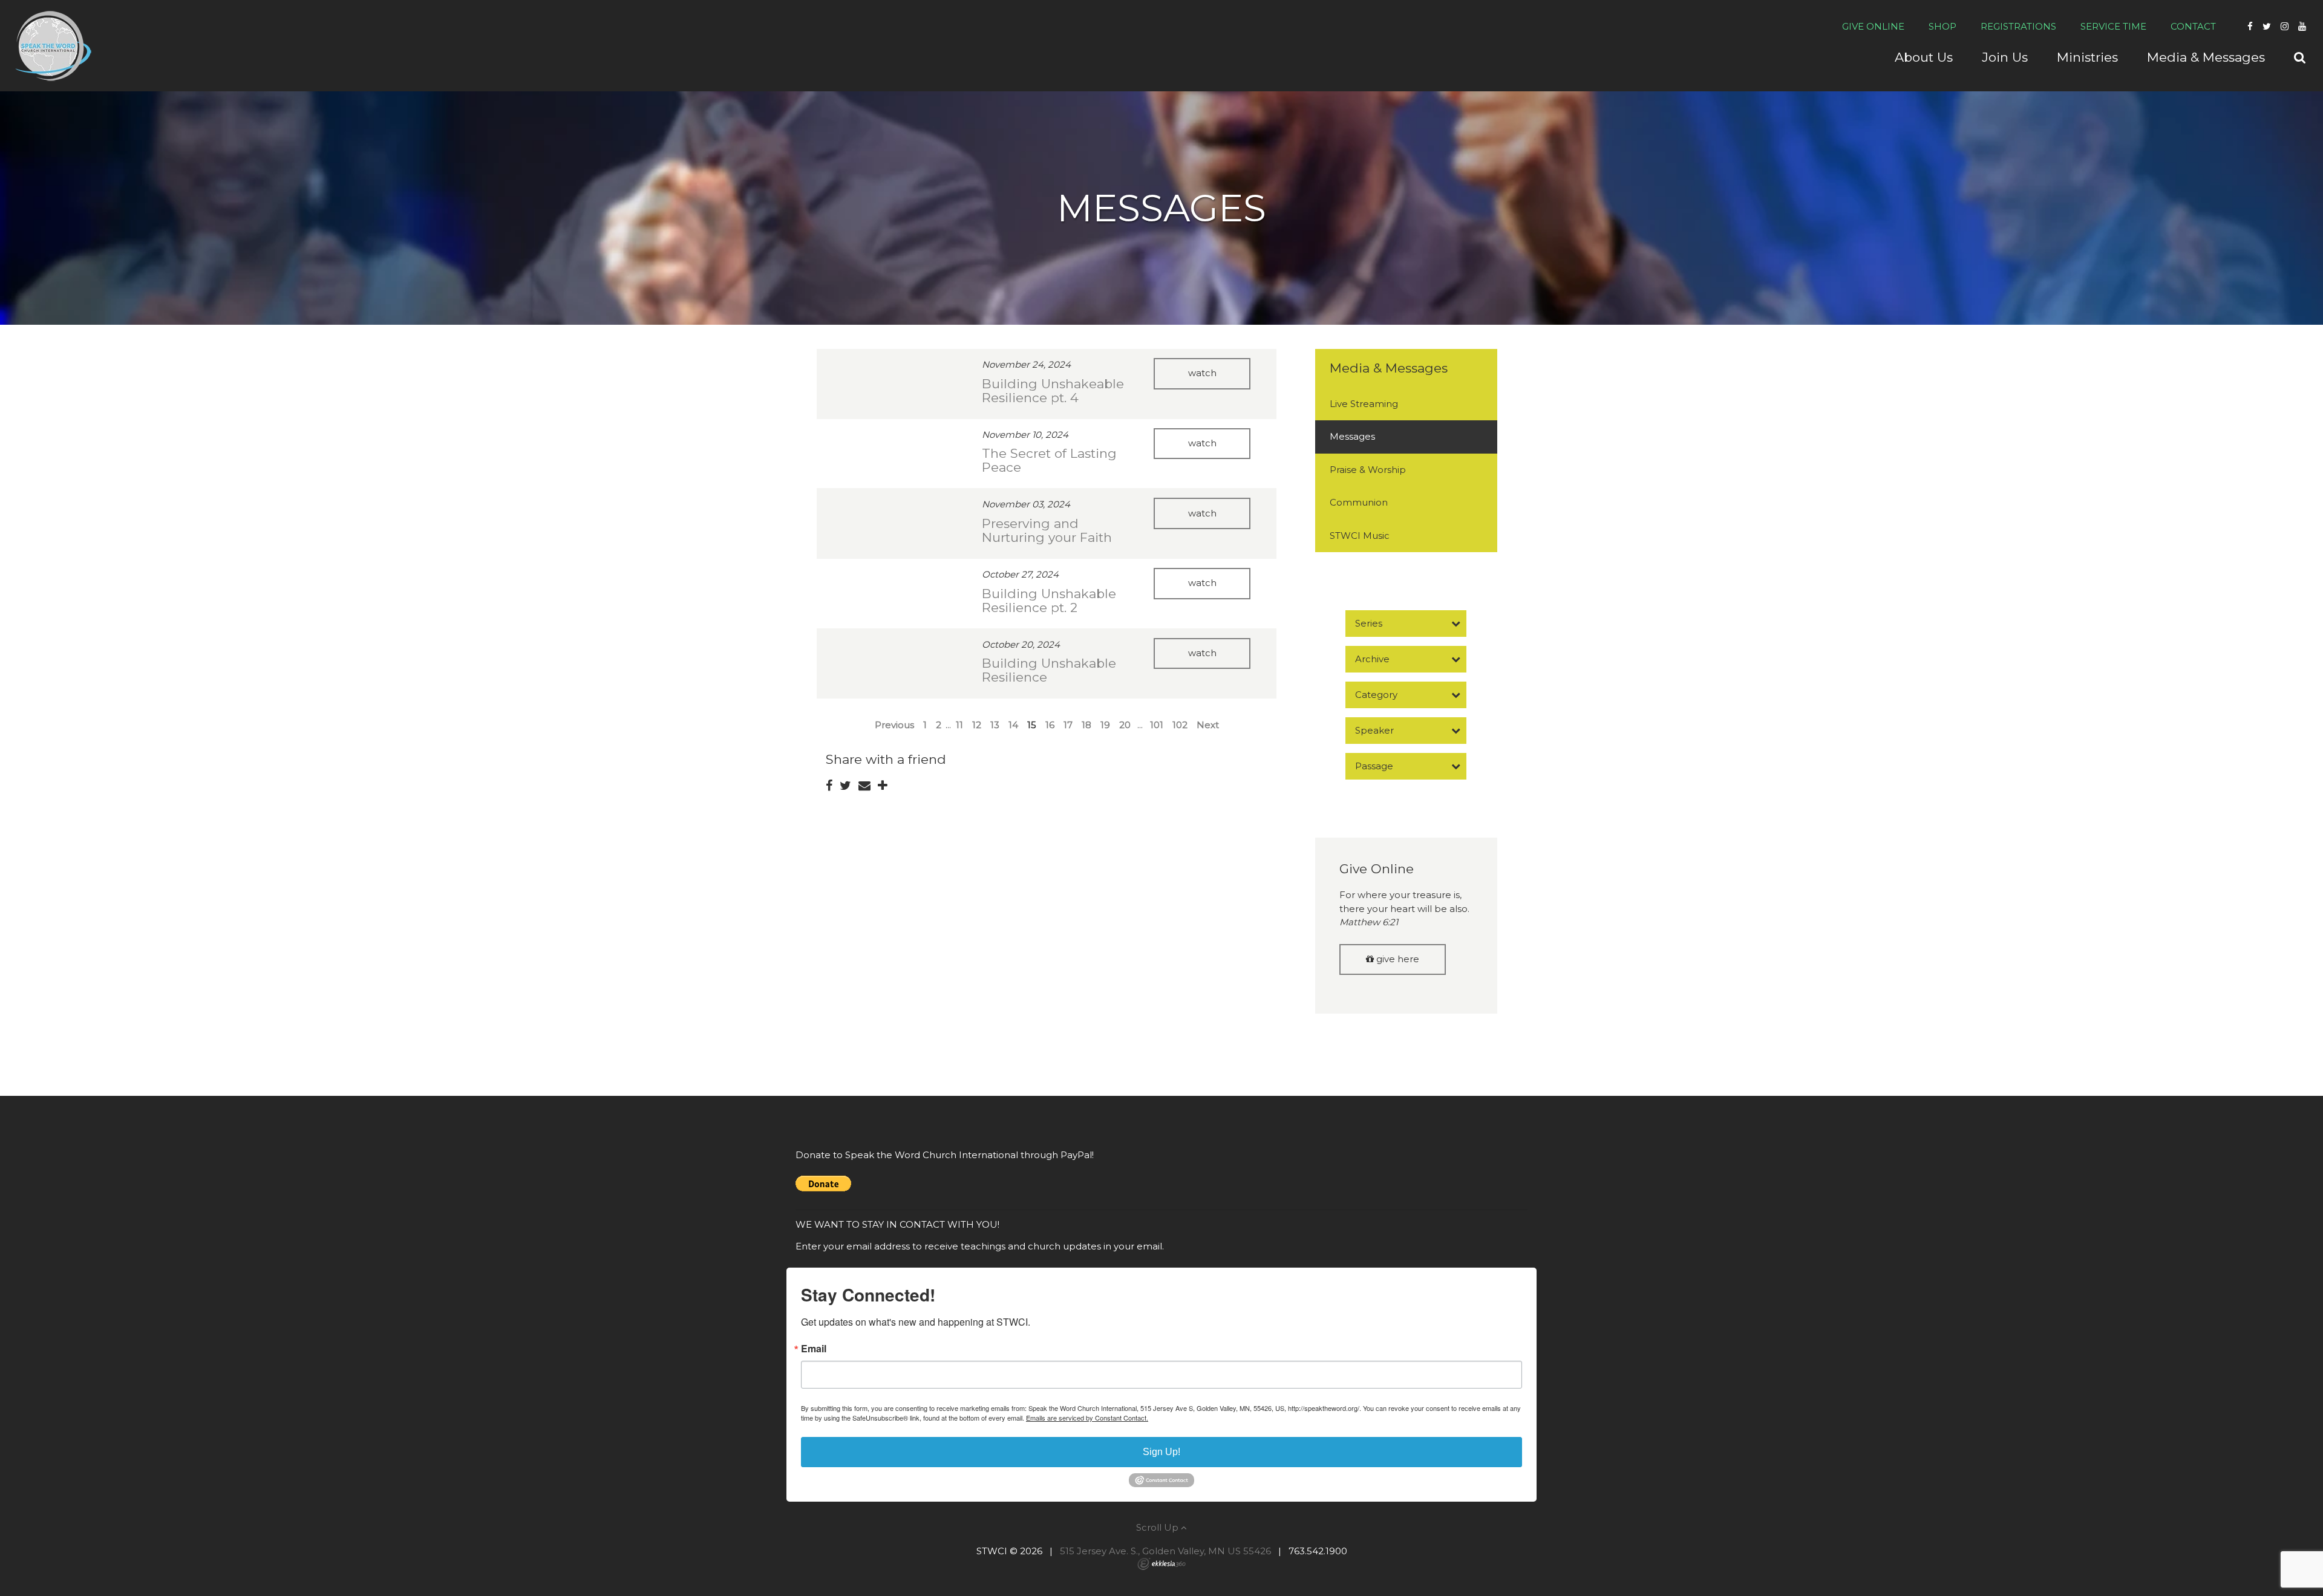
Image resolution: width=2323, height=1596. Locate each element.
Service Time (2113, 26)
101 (1157, 725)
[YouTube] (2302, 26)
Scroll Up (1158, 1527)
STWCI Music (1360, 536)
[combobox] (1406, 624)
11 (959, 725)
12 (977, 725)
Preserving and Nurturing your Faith (1047, 530)
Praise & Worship (1368, 470)
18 (1086, 725)
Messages (1352, 436)
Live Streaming (1364, 404)
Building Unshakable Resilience (1049, 670)
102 (1180, 725)
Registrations (2018, 26)
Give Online (1873, 26)
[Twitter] (2267, 26)
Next (1208, 725)
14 (1013, 725)
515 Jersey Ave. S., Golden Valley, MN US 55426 (1165, 1551)
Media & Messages (1389, 368)
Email (814, 1349)
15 (1032, 725)
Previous (894, 725)
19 (1105, 725)
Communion (1359, 502)
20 (1125, 725)
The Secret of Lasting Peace (1049, 460)
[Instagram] (2285, 26)
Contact (2193, 26)
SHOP (1942, 26)
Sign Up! (1161, 1452)
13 (995, 725)
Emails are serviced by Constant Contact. (1087, 1418)
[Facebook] (2250, 26)
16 (1050, 725)
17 (1068, 725)
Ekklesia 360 (1161, 1564)
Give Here (1397, 959)
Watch (1202, 373)
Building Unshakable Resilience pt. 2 (1049, 601)
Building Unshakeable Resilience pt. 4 (1053, 391)
